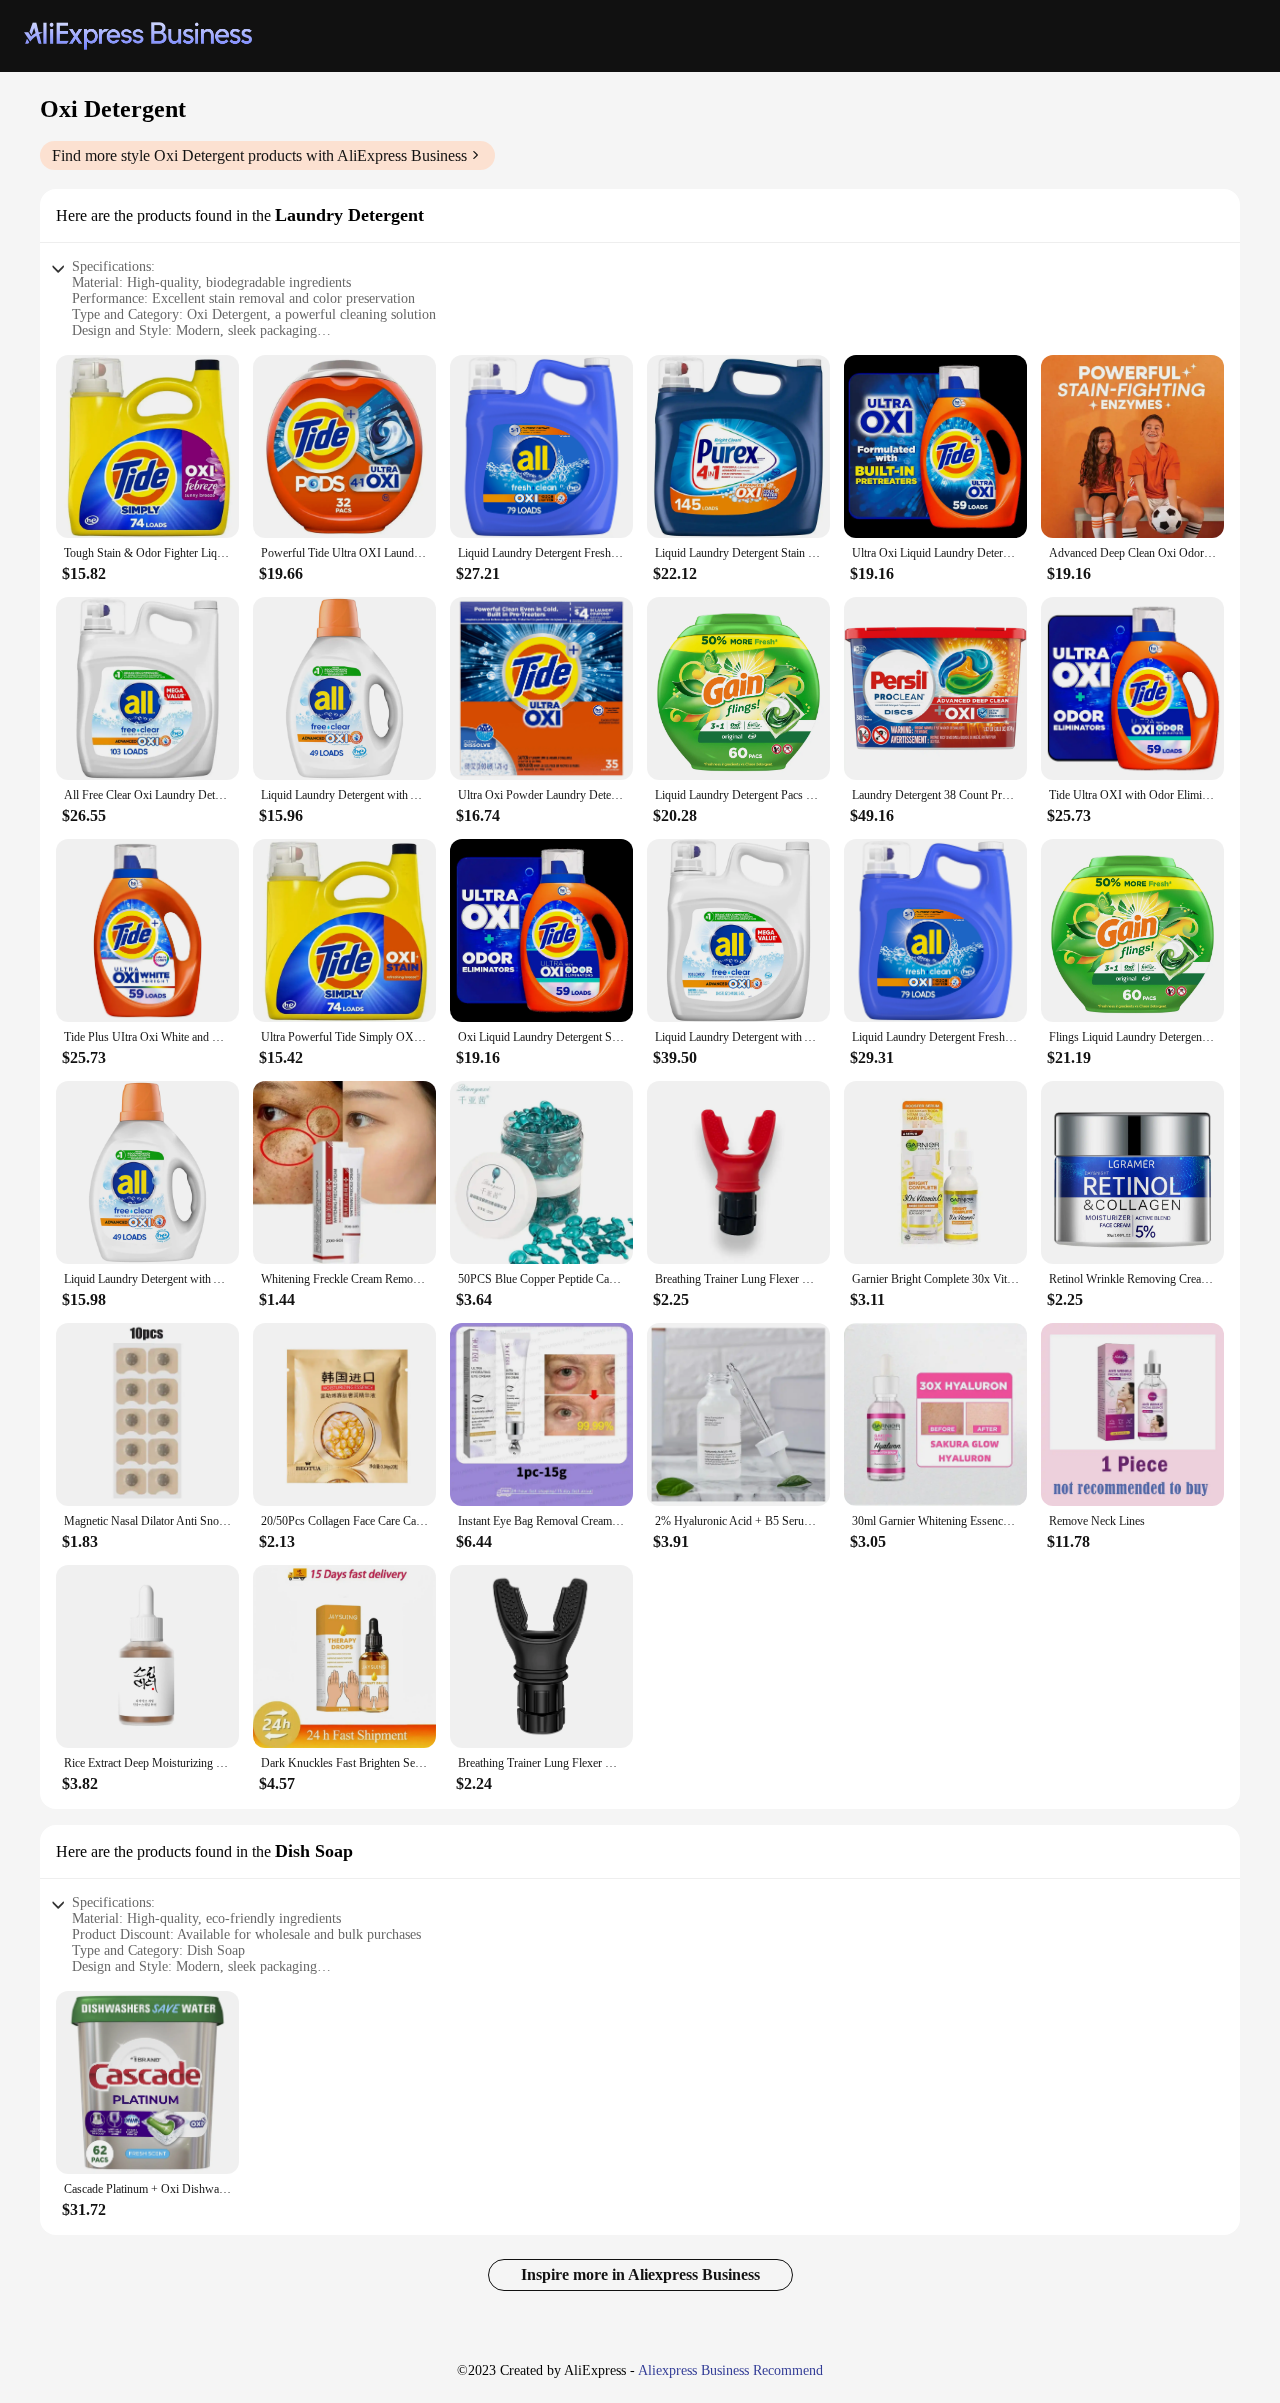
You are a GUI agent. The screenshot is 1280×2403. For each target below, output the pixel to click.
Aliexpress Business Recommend (730, 2370)
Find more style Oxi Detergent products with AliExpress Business (259, 155)
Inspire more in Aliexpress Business (640, 2274)
